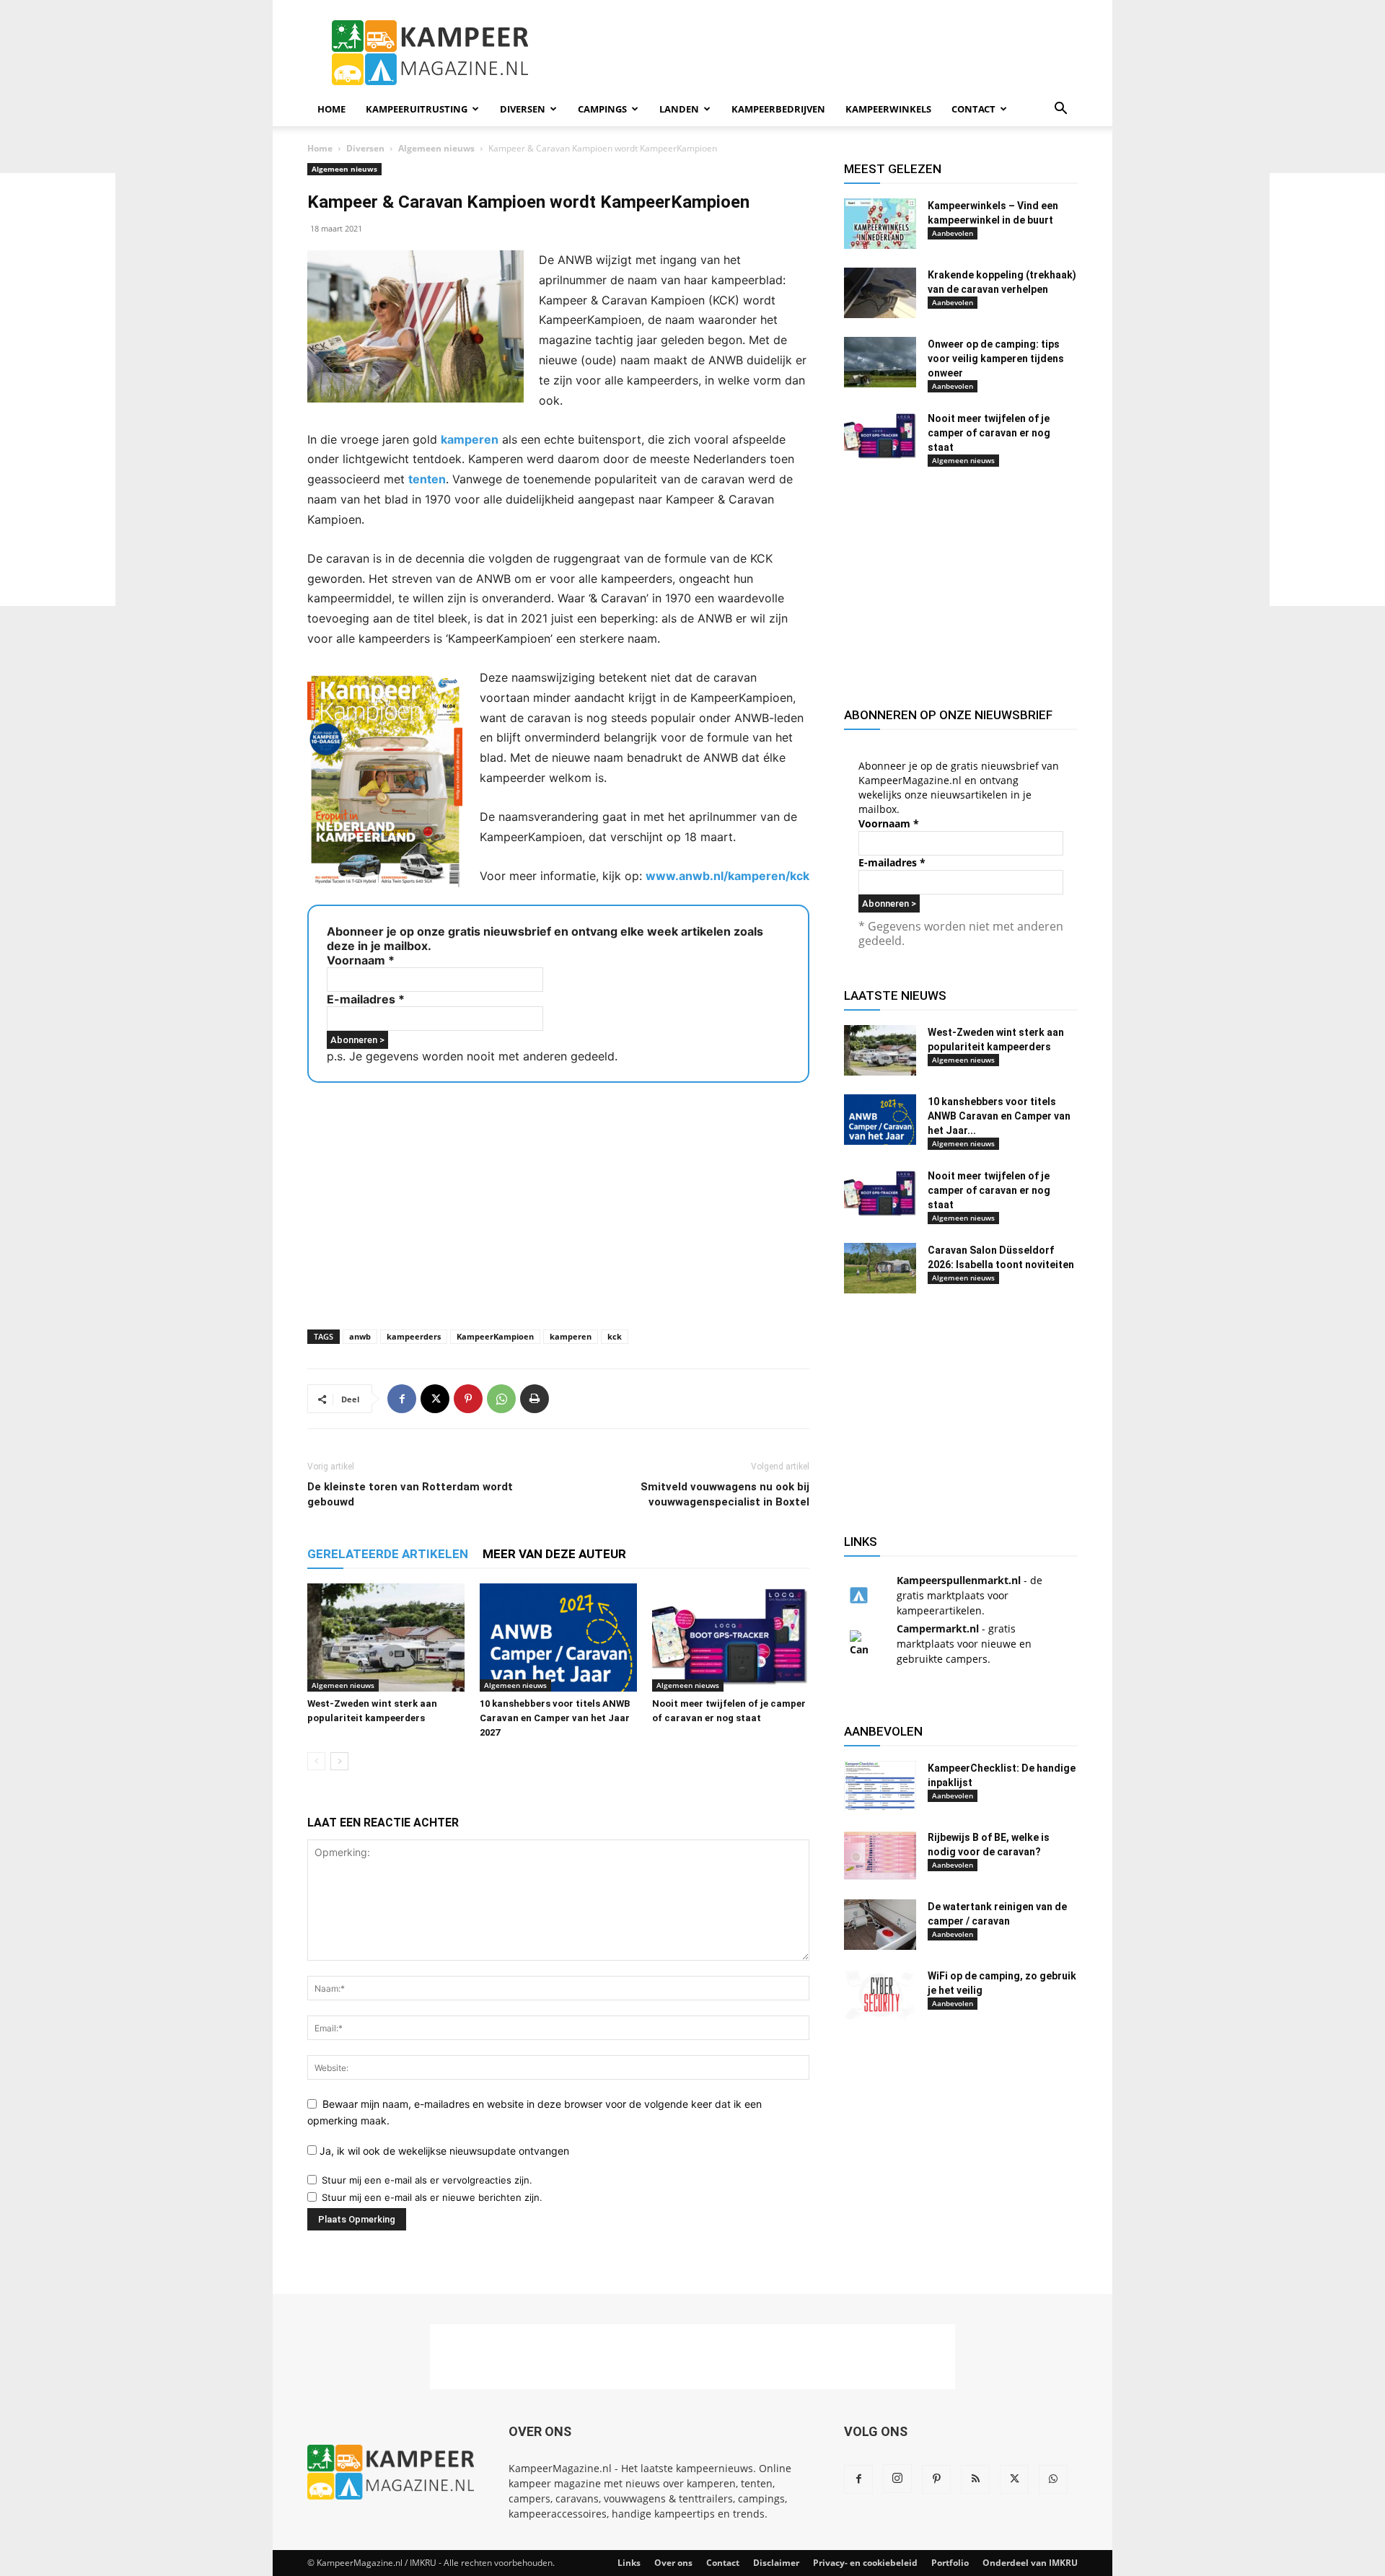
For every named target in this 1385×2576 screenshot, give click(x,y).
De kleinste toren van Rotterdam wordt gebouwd (410, 1494)
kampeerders (414, 1336)
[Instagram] (897, 2479)
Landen (679, 109)
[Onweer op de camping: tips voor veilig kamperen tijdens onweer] (880, 362)
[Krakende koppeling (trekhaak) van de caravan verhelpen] (880, 293)
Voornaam (361, 960)
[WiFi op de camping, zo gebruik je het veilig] (880, 1994)
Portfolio (950, 2563)
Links (629, 2563)
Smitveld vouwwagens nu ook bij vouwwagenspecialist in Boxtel (725, 1494)
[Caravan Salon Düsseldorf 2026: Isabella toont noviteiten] (880, 1268)
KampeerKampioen (495, 1336)
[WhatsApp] (501, 1399)
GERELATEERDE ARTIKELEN (388, 1554)
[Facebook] (402, 1399)
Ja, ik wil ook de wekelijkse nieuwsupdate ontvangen (443, 2151)
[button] (1060, 110)
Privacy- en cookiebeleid (865, 2563)
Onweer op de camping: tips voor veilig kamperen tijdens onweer (996, 359)
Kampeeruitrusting (417, 109)
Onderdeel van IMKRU (1030, 2563)
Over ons (673, 2563)
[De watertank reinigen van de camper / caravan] (880, 1925)
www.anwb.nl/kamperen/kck (727, 876)
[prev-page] (316, 1761)
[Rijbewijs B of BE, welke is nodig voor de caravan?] (880, 1855)
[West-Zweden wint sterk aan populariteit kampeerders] (386, 1638)
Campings (602, 109)
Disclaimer (776, 2563)
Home (331, 109)
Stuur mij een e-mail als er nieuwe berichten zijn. (432, 2197)
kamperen (470, 439)
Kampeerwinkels (888, 109)
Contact (973, 109)
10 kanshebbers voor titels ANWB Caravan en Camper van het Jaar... (999, 1116)
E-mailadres (366, 999)
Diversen (523, 109)
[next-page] (339, 1761)
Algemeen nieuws (436, 148)
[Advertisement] (1327, 390)
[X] (435, 1399)
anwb (360, 1336)
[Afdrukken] (535, 1399)
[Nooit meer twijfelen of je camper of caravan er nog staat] (731, 1638)
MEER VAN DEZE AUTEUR (554, 1554)
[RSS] (975, 2479)
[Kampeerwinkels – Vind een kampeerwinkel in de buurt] (880, 224)
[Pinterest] (468, 1399)
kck (615, 1336)
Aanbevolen (953, 233)
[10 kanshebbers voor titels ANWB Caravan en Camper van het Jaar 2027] (558, 1638)
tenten (427, 479)
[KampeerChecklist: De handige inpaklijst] (880, 1786)
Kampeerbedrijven (778, 109)
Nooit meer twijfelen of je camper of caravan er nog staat (989, 433)
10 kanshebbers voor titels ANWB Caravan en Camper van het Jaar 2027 (555, 1718)
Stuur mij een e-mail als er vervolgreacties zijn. (427, 2180)
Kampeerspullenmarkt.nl (959, 1580)
